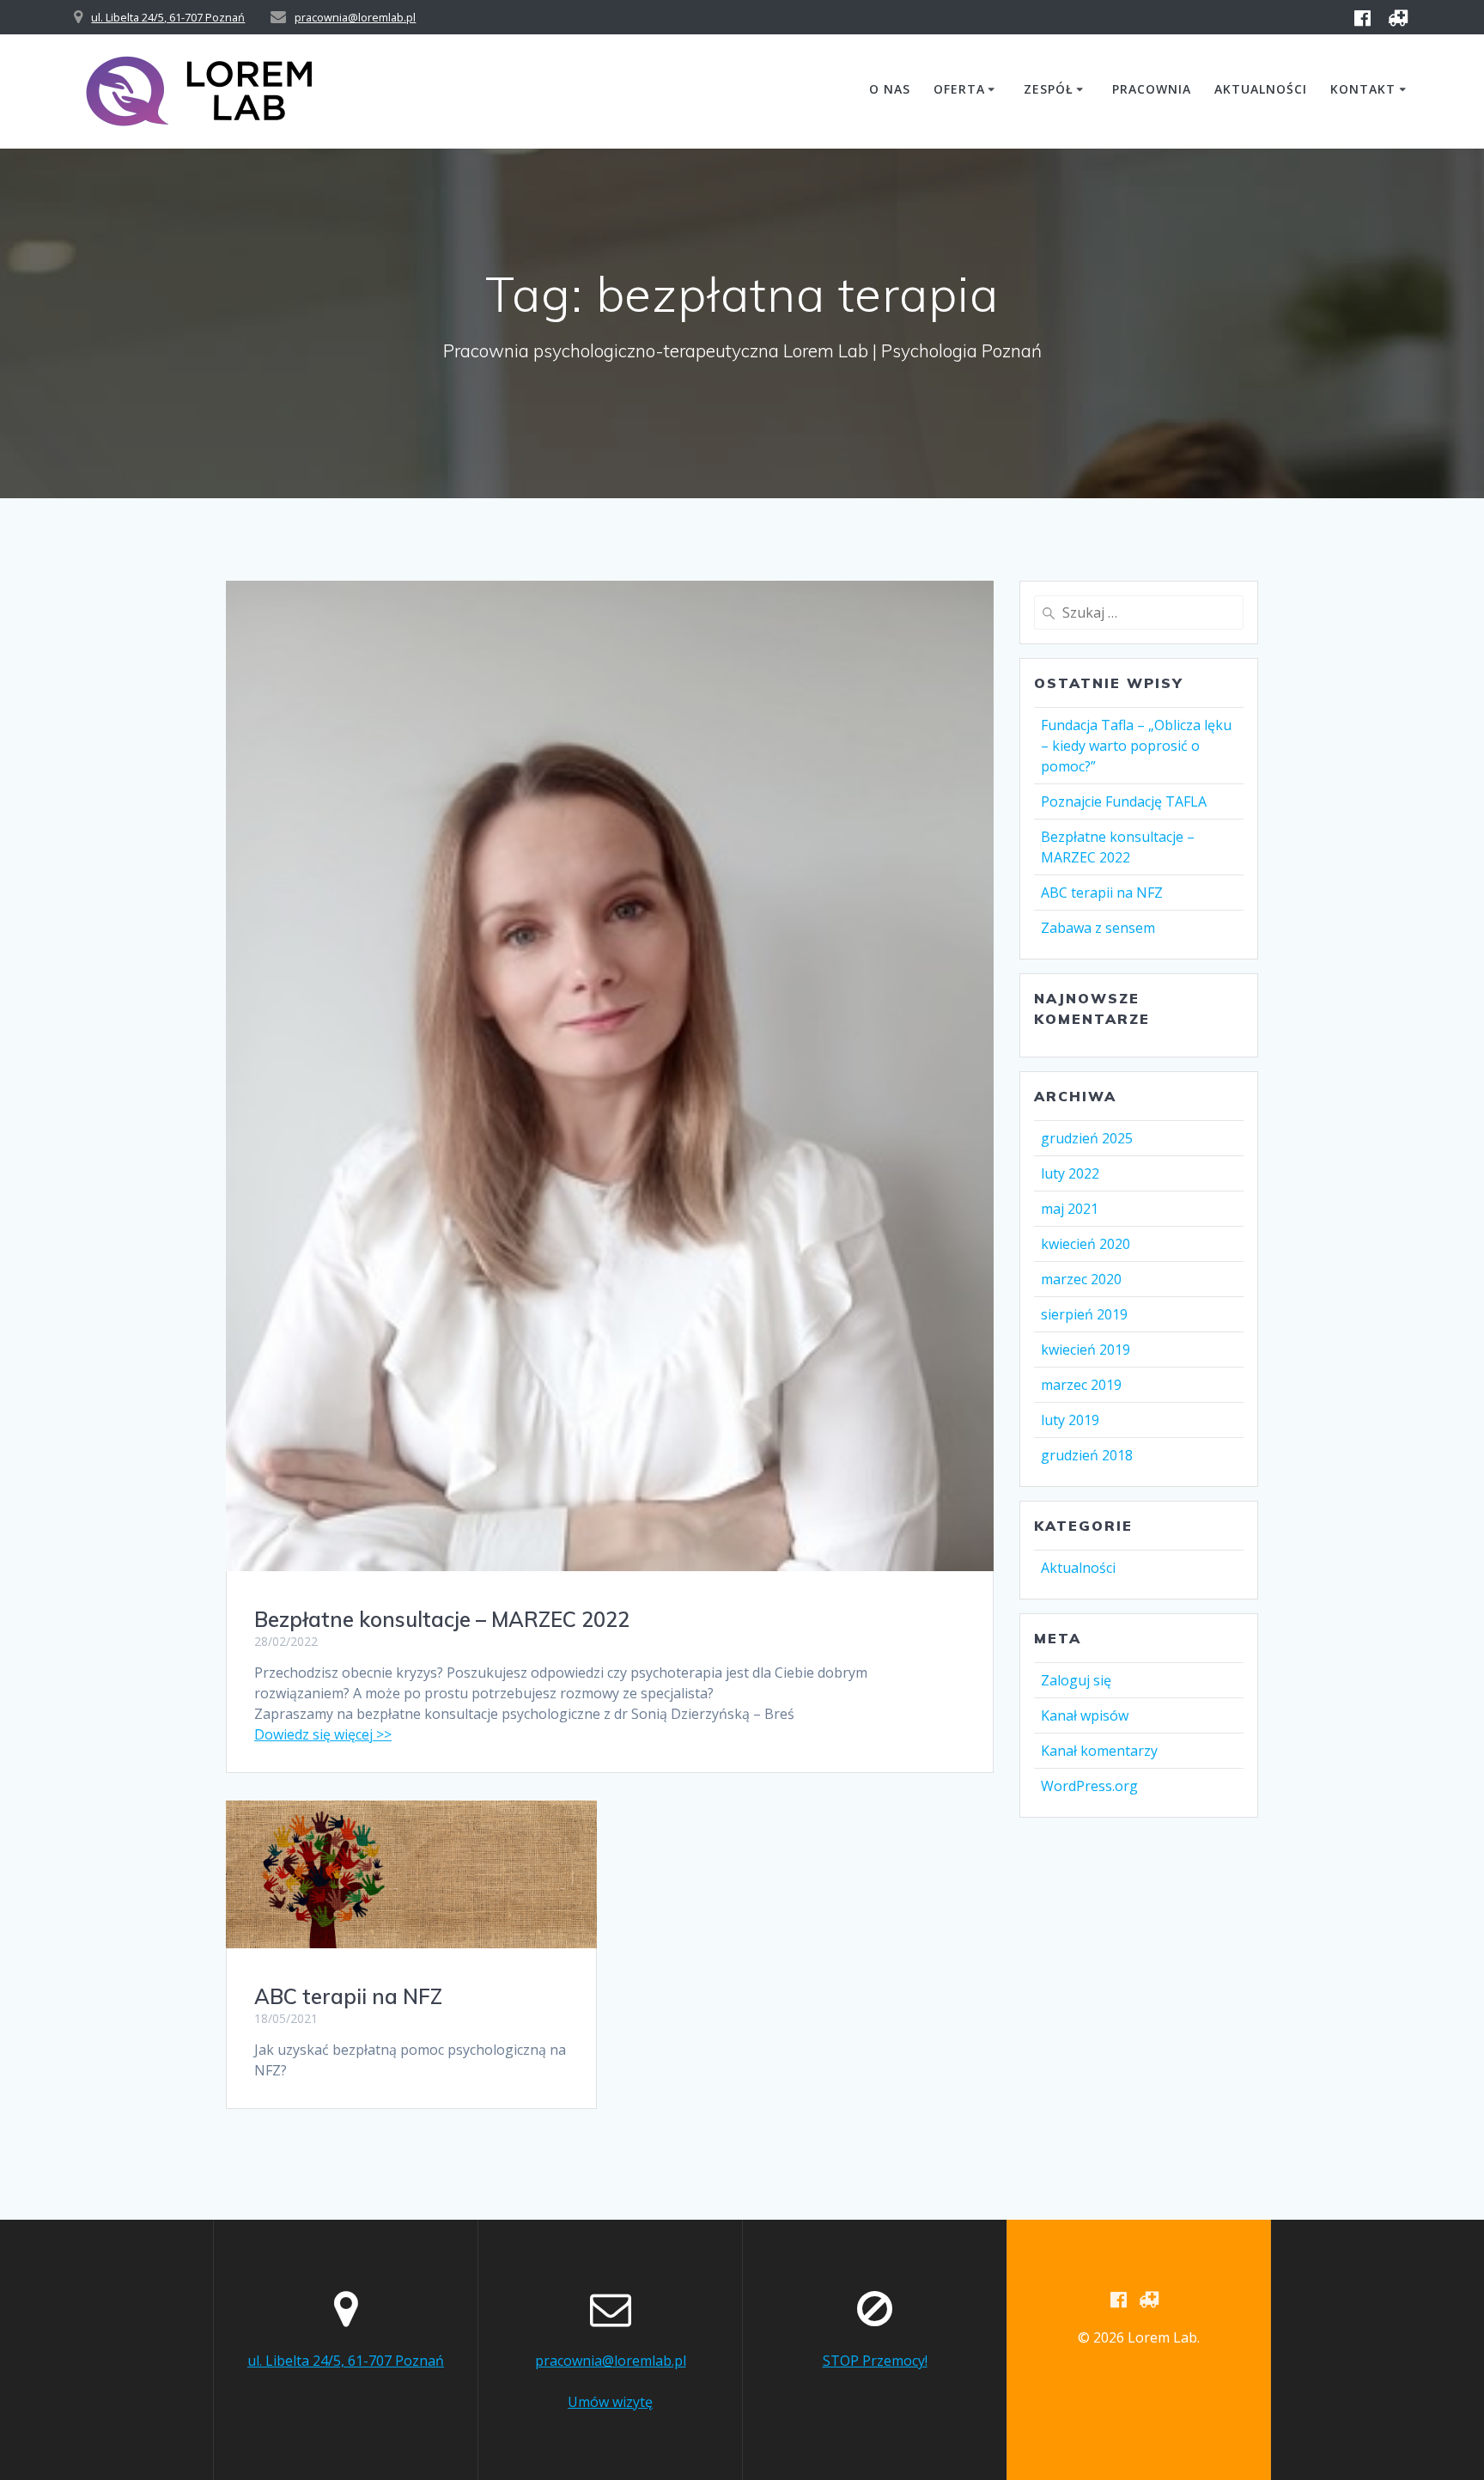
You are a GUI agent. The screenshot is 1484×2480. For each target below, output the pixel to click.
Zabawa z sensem (1098, 928)
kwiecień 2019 (1086, 1350)
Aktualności (1261, 89)
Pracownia (1152, 89)
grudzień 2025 (1087, 1138)
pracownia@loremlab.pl (355, 17)
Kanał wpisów (1085, 1715)
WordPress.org (1089, 1786)
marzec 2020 (1081, 1279)
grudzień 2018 (1087, 1455)
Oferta (959, 89)
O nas (890, 89)
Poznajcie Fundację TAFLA (1124, 801)
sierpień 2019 (1084, 1314)
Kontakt (1363, 89)
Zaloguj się (1076, 1680)
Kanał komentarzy (1099, 1751)
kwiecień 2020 (1086, 1244)
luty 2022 (1070, 1173)
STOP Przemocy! (875, 2361)
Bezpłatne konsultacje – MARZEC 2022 (442, 1619)
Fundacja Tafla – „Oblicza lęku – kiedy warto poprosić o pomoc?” (1136, 746)
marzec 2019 (1081, 1385)
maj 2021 (1070, 1209)
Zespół (1049, 89)
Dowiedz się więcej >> (323, 1734)
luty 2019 (1070, 1420)
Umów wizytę (610, 2402)
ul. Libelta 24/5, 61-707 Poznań (168, 17)
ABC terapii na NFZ (348, 1996)
